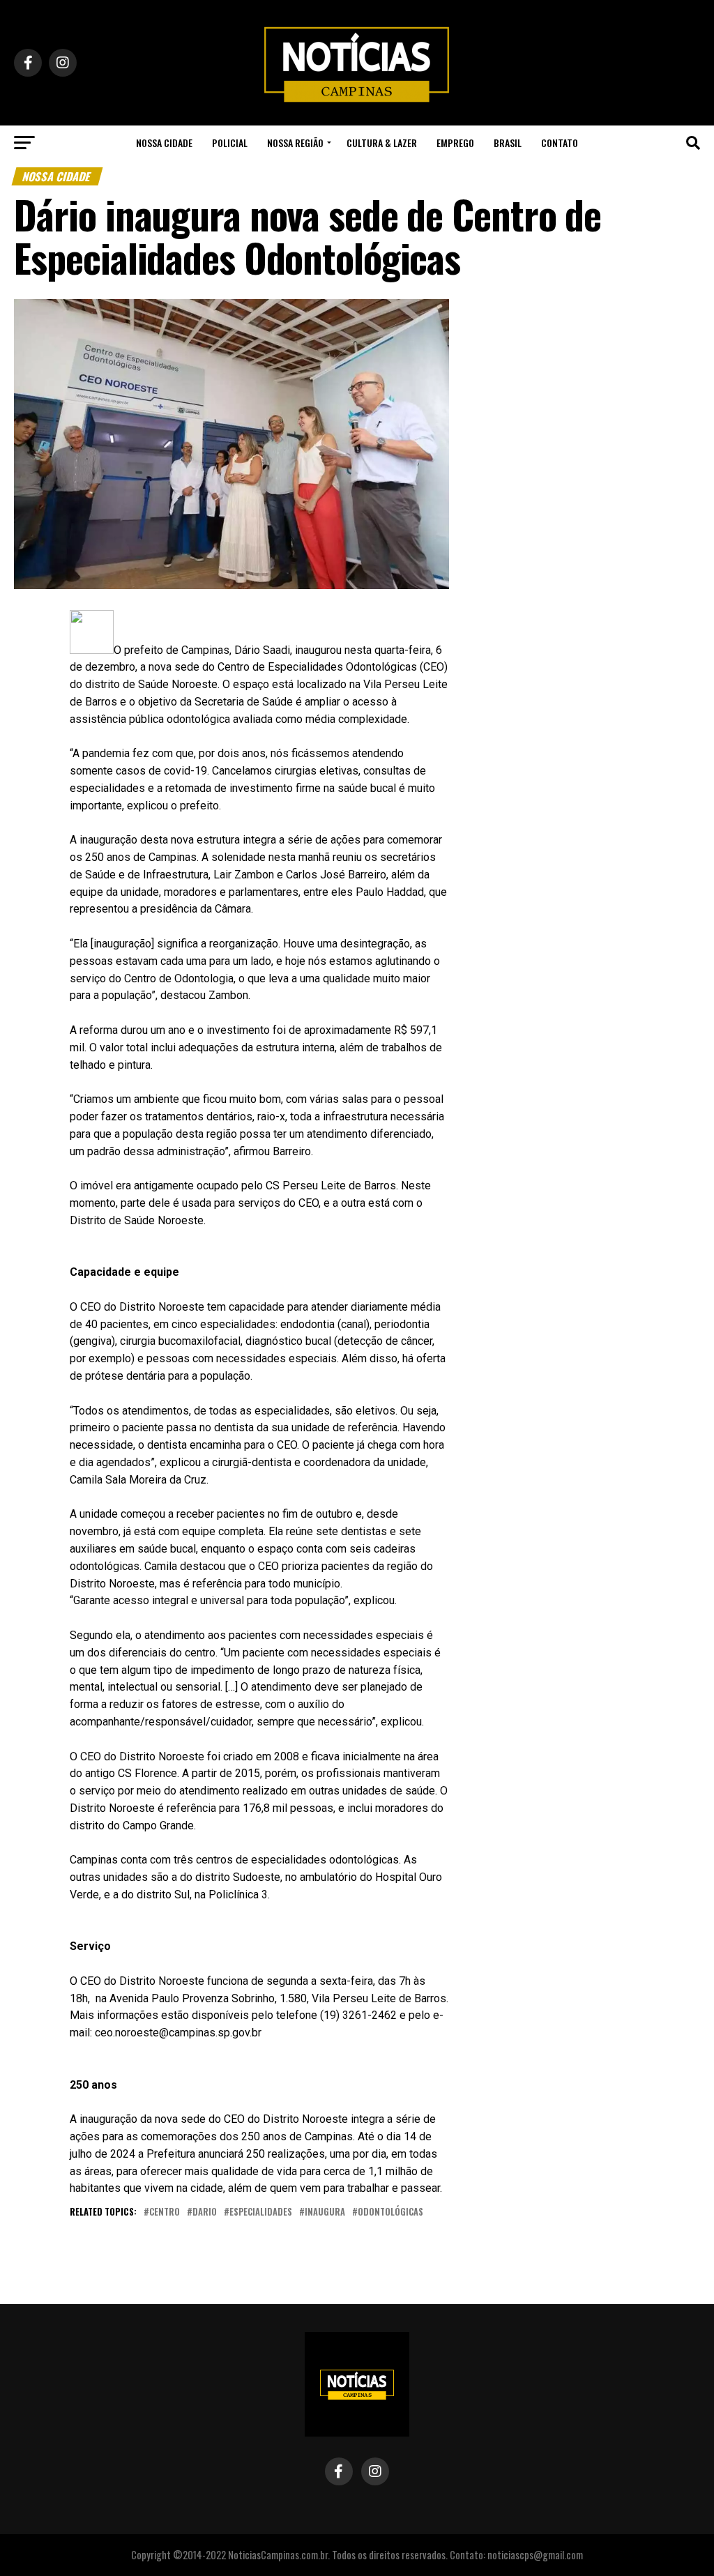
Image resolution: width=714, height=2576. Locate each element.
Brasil (508, 143)
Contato (560, 143)
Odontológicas (390, 2212)
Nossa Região (295, 143)
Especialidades (261, 2212)
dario (205, 2212)
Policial (230, 143)
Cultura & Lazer (382, 143)
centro (165, 2212)
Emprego (455, 143)
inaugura (325, 2212)
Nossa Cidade (164, 143)
